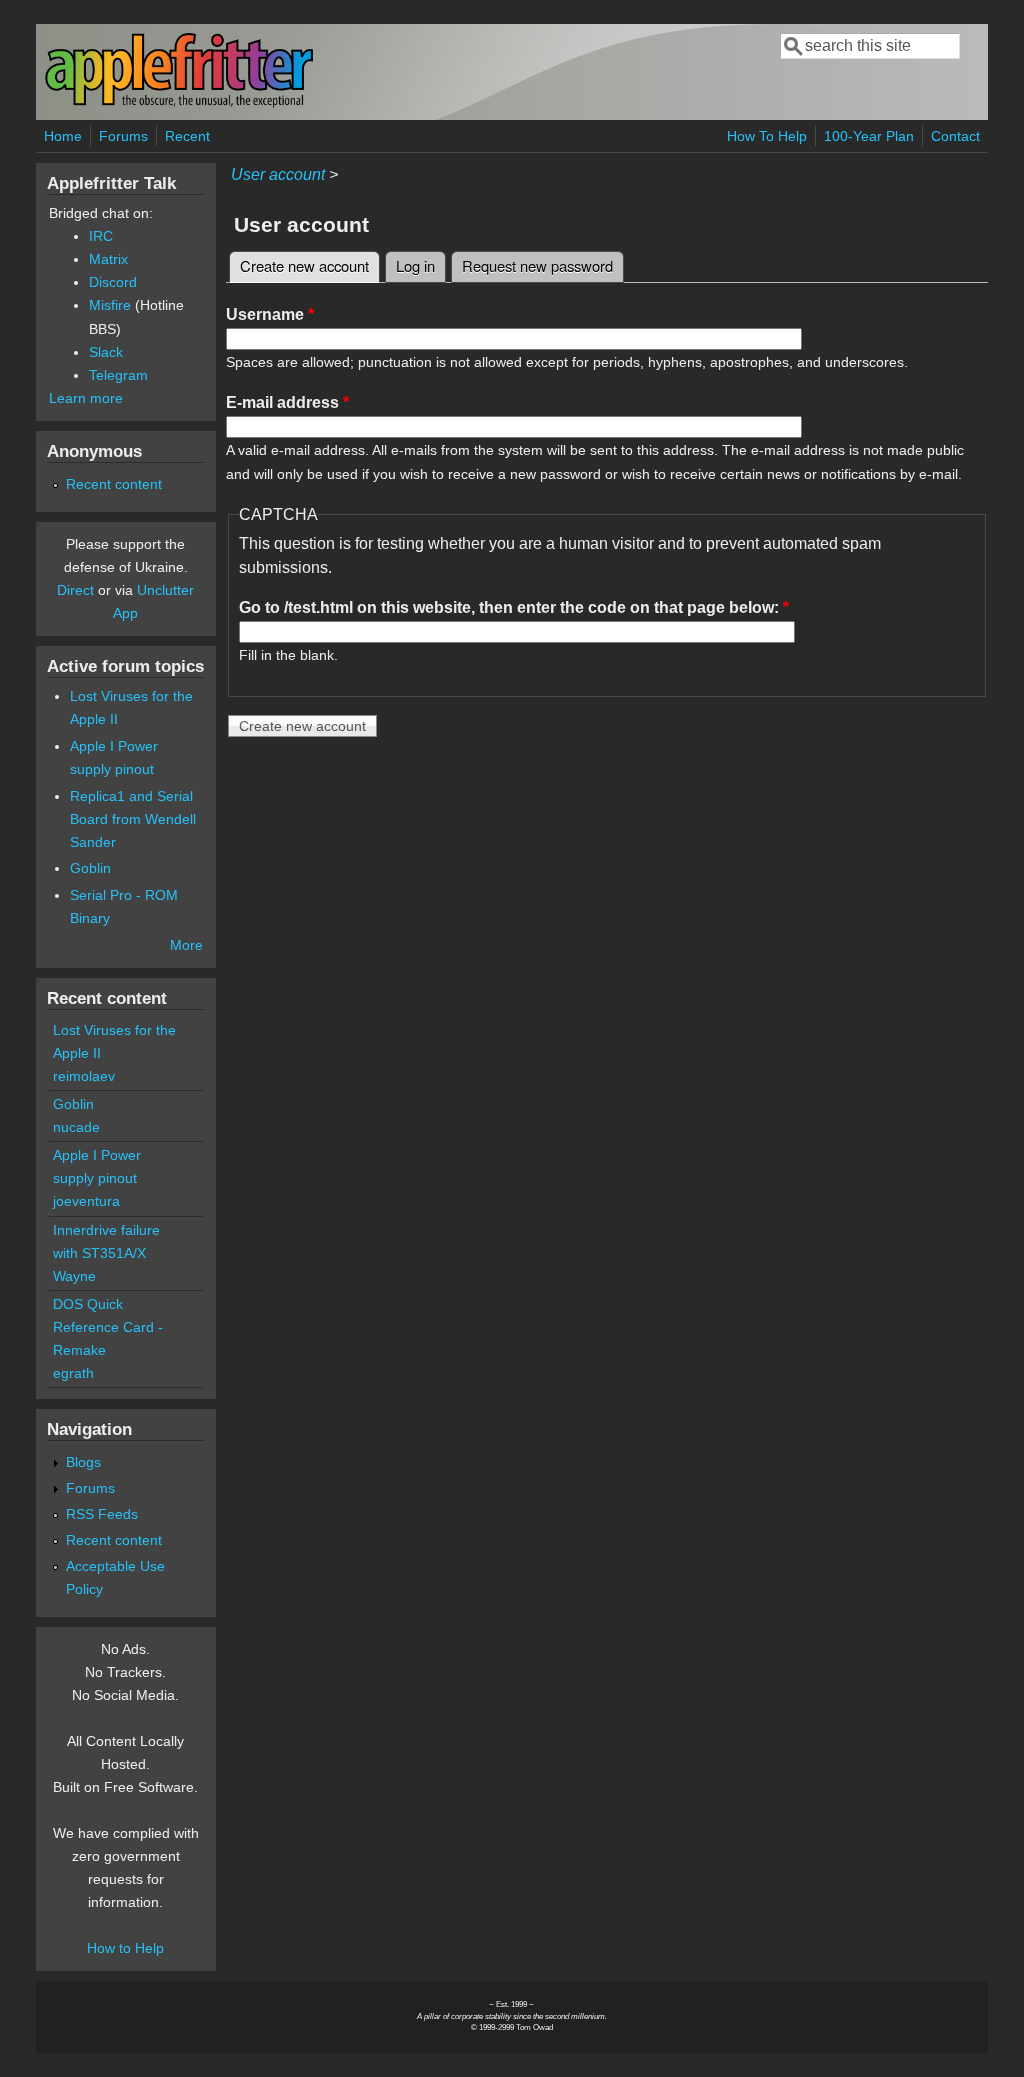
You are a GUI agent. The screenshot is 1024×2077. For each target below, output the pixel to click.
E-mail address (287, 402)
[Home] (179, 103)
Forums (123, 136)
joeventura (86, 1201)
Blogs (83, 1462)
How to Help (125, 1948)
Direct (75, 590)
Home (63, 136)
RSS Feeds (102, 1514)
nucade (76, 1127)
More (186, 945)
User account (278, 174)
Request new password (537, 265)
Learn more (86, 398)
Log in (415, 265)
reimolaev (84, 1076)
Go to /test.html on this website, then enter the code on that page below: (514, 607)
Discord (113, 282)
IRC (101, 236)
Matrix (108, 259)
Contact (955, 136)
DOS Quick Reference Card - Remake (108, 1327)
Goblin (90, 868)
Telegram (118, 375)
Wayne (74, 1276)
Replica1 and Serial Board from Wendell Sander (133, 819)
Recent (187, 136)
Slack (106, 352)
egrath (73, 1373)
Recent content (114, 484)
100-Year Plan (869, 136)
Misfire (110, 305)
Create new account (310, 265)
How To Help (767, 136)
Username (270, 314)
